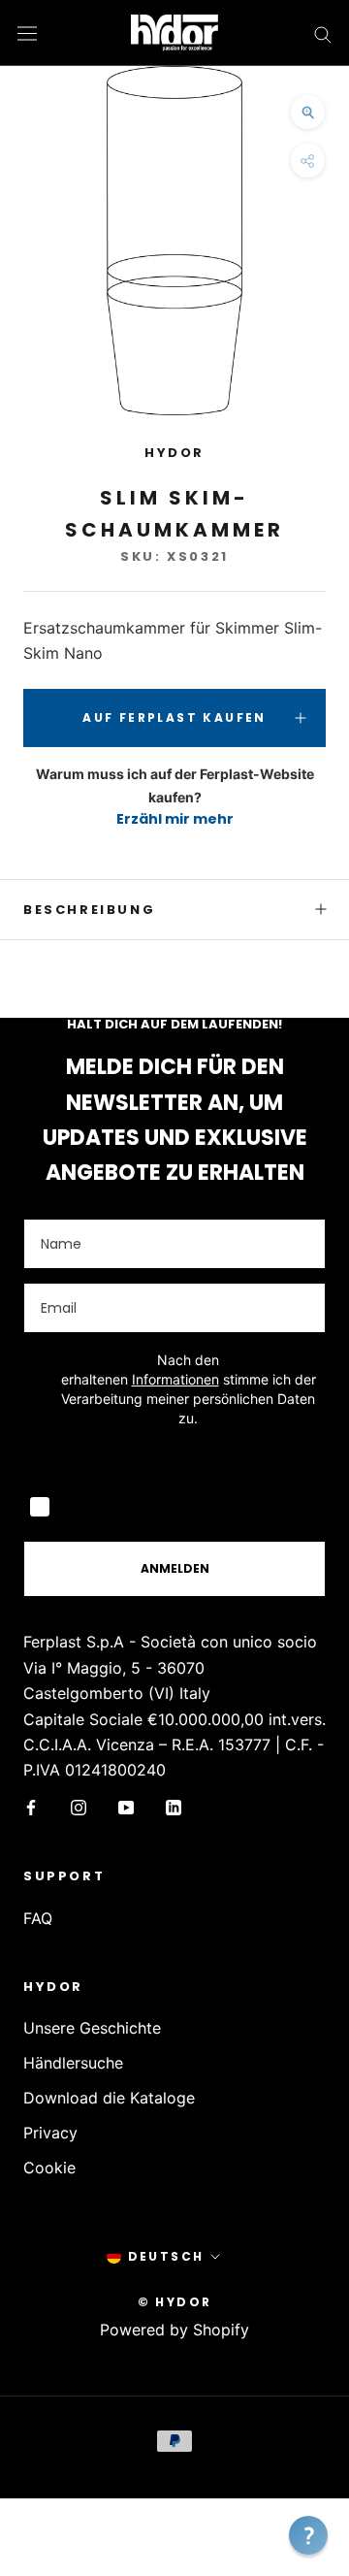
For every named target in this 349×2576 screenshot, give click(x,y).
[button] (308, 2535)
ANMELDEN (175, 1568)
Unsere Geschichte (92, 2028)
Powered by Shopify (174, 2330)
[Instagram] (79, 1807)
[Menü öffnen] (27, 33)
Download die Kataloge (109, 2098)
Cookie (49, 2168)
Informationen (175, 1379)
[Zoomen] (308, 112)
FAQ (38, 1918)
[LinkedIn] (174, 1807)
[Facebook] (31, 1807)
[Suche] (323, 33)
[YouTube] (126, 1807)
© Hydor (175, 2302)
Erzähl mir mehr (175, 819)
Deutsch (166, 2256)
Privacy (50, 2133)
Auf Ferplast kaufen (174, 717)
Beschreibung (89, 910)
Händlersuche (73, 2063)
